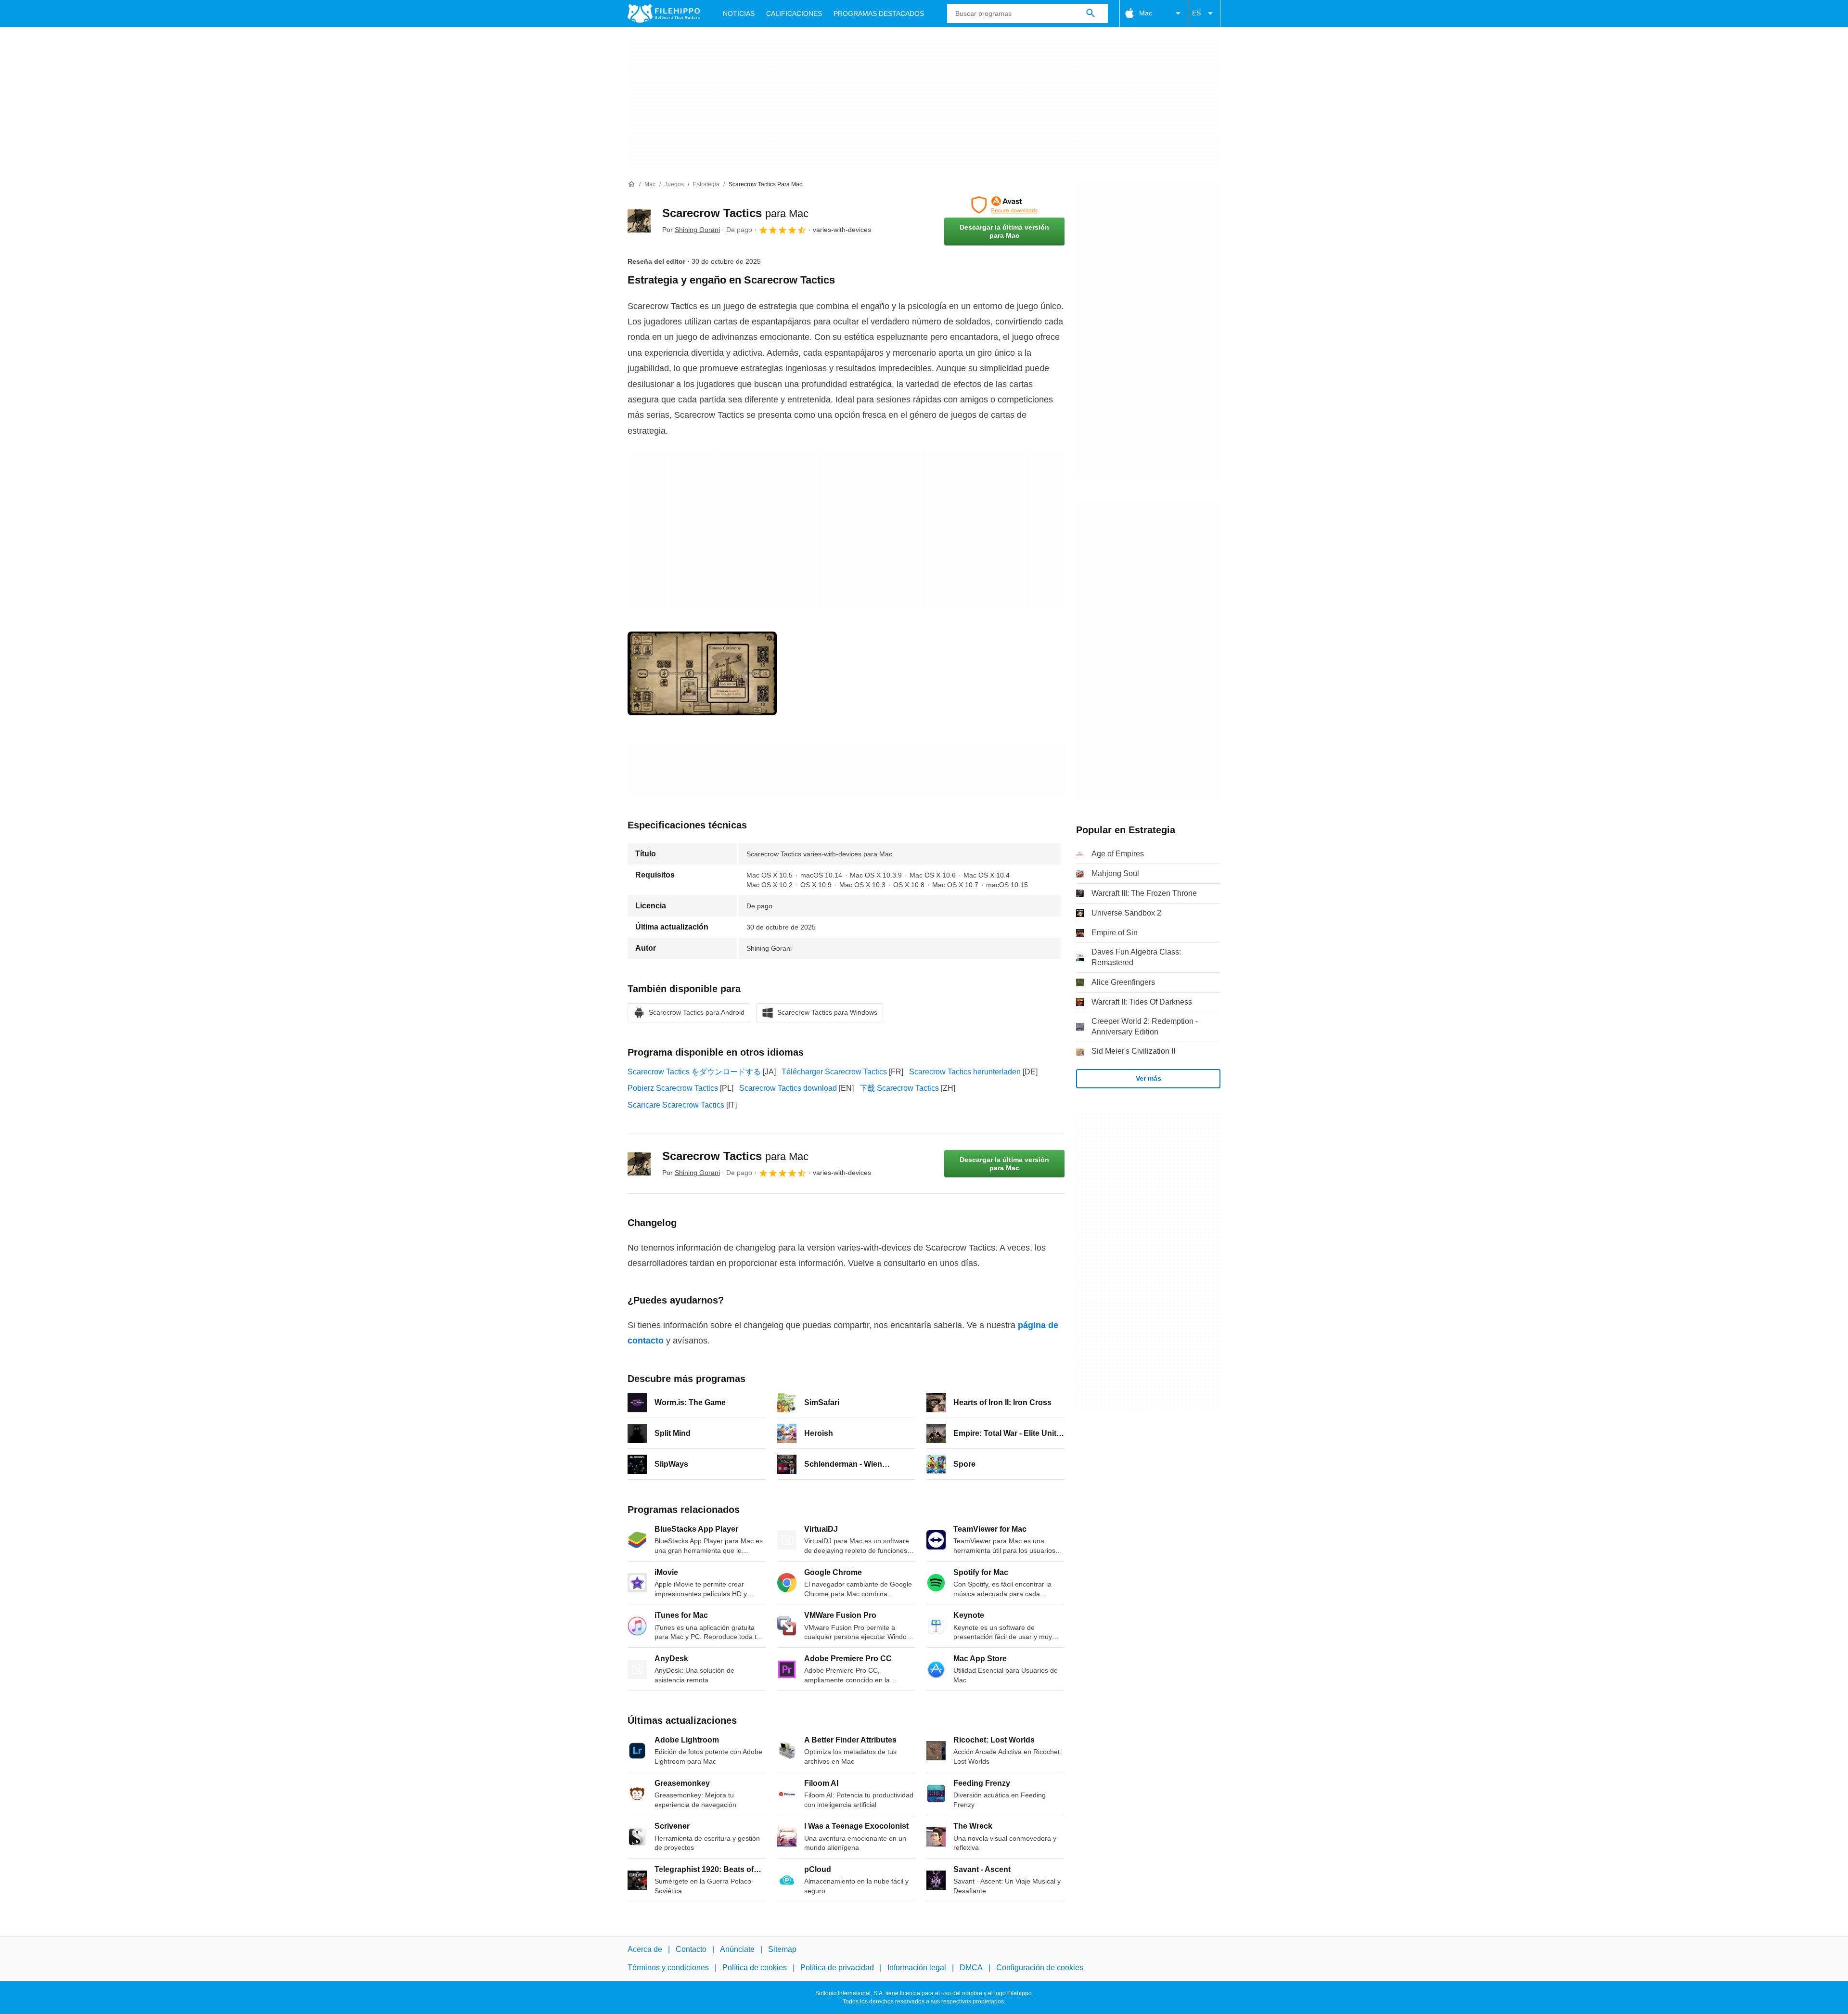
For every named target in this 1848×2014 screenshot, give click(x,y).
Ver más (1149, 1078)
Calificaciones (794, 13)
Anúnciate (737, 1949)
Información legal (917, 1968)
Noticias (739, 13)
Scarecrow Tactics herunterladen (965, 1072)
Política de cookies (755, 1968)
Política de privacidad (837, 1968)
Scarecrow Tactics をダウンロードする (694, 1072)
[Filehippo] (664, 13)
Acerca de (645, 1949)
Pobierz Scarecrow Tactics (673, 1088)
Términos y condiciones (668, 1968)
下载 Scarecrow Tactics (899, 1088)
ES (1196, 13)
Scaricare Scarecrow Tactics (676, 1105)
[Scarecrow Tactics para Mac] (639, 221)
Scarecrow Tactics (735, 213)
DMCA (971, 1968)
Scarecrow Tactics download (788, 1088)
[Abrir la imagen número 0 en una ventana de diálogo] (702, 673)
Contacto (691, 1949)
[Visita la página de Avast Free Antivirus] (1004, 205)
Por (691, 230)
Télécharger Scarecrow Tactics (834, 1072)
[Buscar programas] (1091, 13)
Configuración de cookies (1040, 1968)
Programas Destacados (879, 13)
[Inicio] (631, 184)
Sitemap (782, 1949)
